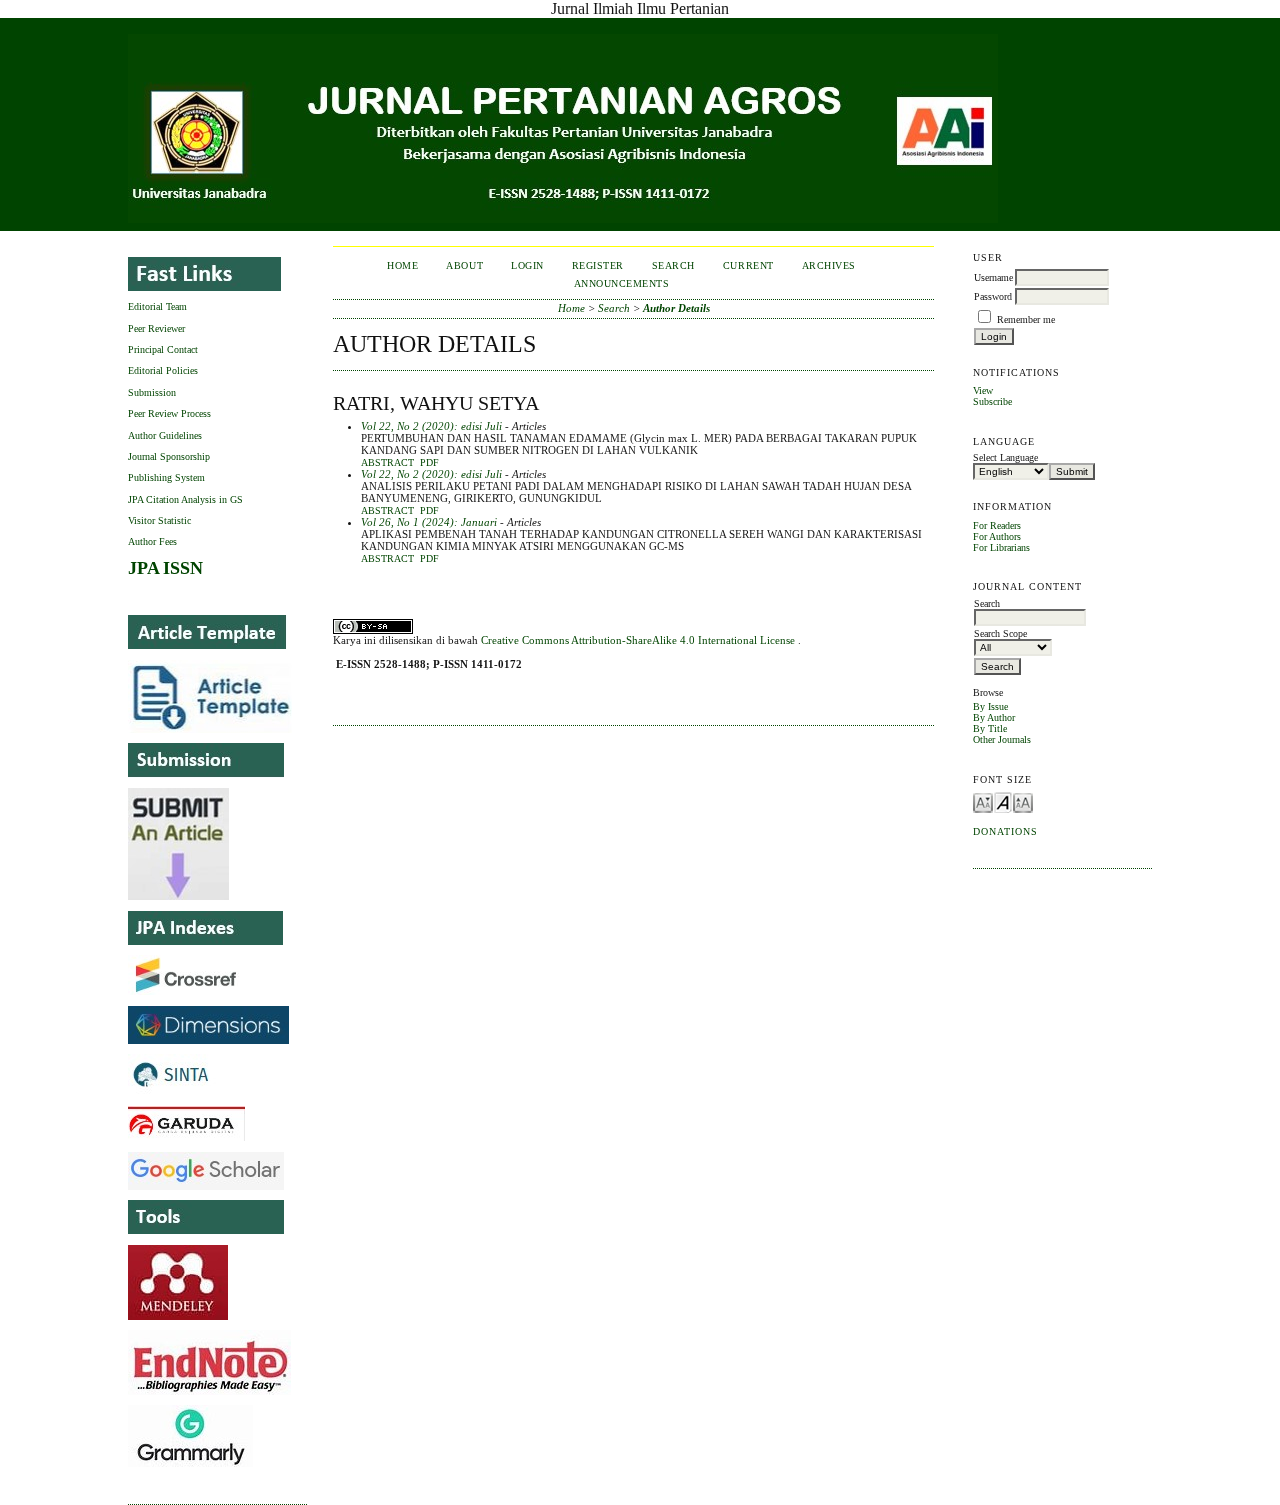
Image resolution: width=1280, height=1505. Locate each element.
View (983, 390)
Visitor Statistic (159, 520)
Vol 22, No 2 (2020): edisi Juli (431, 426)
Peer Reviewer (156, 328)
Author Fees (152, 541)
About (464, 265)
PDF (429, 463)
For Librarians (1001, 547)
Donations (1005, 831)
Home (402, 265)
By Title (990, 728)
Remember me (1026, 319)
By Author (994, 717)
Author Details (676, 308)
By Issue (990, 706)
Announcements (622, 283)
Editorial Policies (163, 370)
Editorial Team (157, 306)
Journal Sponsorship (169, 456)
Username (993, 277)
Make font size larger (1023, 801)
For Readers (997, 525)
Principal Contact (163, 349)
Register (598, 265)
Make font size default (1003, 801)
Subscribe (992, 401)
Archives (829, 265)
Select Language (1005, 457)
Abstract (387, 463)
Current (748, 265)
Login (527, 265)
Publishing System (166, 477)
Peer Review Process (169, 413)
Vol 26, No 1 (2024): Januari (429, 522)
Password (993, 296)
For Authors (997, 536)
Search (673, 265)
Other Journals (1002, 739)
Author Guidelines (165, 435)
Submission (152, 392)
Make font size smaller (983, 801)
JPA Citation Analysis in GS (185, 499)
